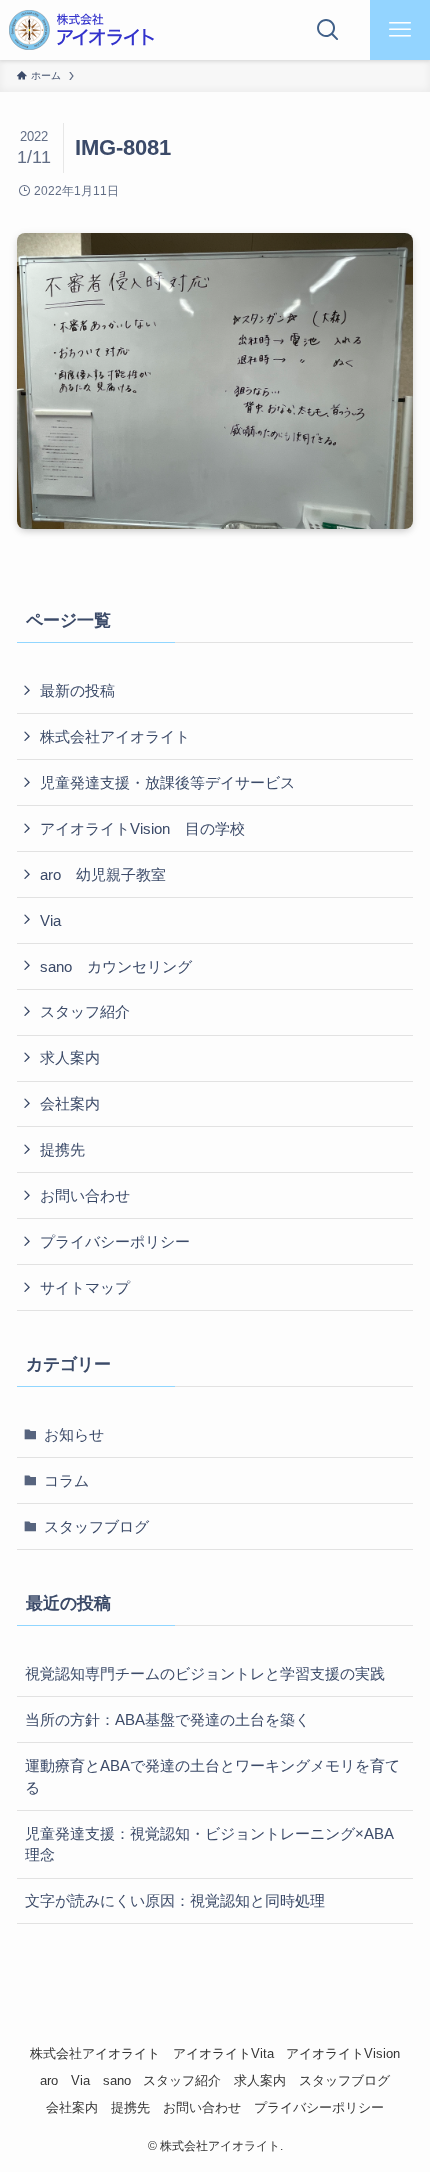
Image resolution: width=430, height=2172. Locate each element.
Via (50, 920)
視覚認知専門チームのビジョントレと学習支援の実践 (205, 1673)
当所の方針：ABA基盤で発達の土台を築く (167, 1719)
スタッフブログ (96, 1526)
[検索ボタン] (328, 30)
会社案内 (70, 1103)
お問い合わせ (85, 1195)
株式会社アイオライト (115, 736)
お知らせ (74, 1434)
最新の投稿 (77, 690)
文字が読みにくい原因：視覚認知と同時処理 (175, 1900)
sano (117, 2080)
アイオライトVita (223, 2053)
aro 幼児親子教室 (103, 874)
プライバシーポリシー (115, 1241)
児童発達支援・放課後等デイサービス (167, 782)
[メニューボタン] (400, 30)
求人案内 (70, 1057)
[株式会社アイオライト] (81, 30)
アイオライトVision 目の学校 (142, 828)
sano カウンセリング (116, 966)
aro (49, 2080)
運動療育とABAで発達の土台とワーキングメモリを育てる (212, 1776)
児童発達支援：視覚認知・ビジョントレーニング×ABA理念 (209, 1844)
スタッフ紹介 (85, 1011)
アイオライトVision (343, 2053)
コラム (66, 1480)
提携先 (62, 1149)
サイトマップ (85, 1287)
